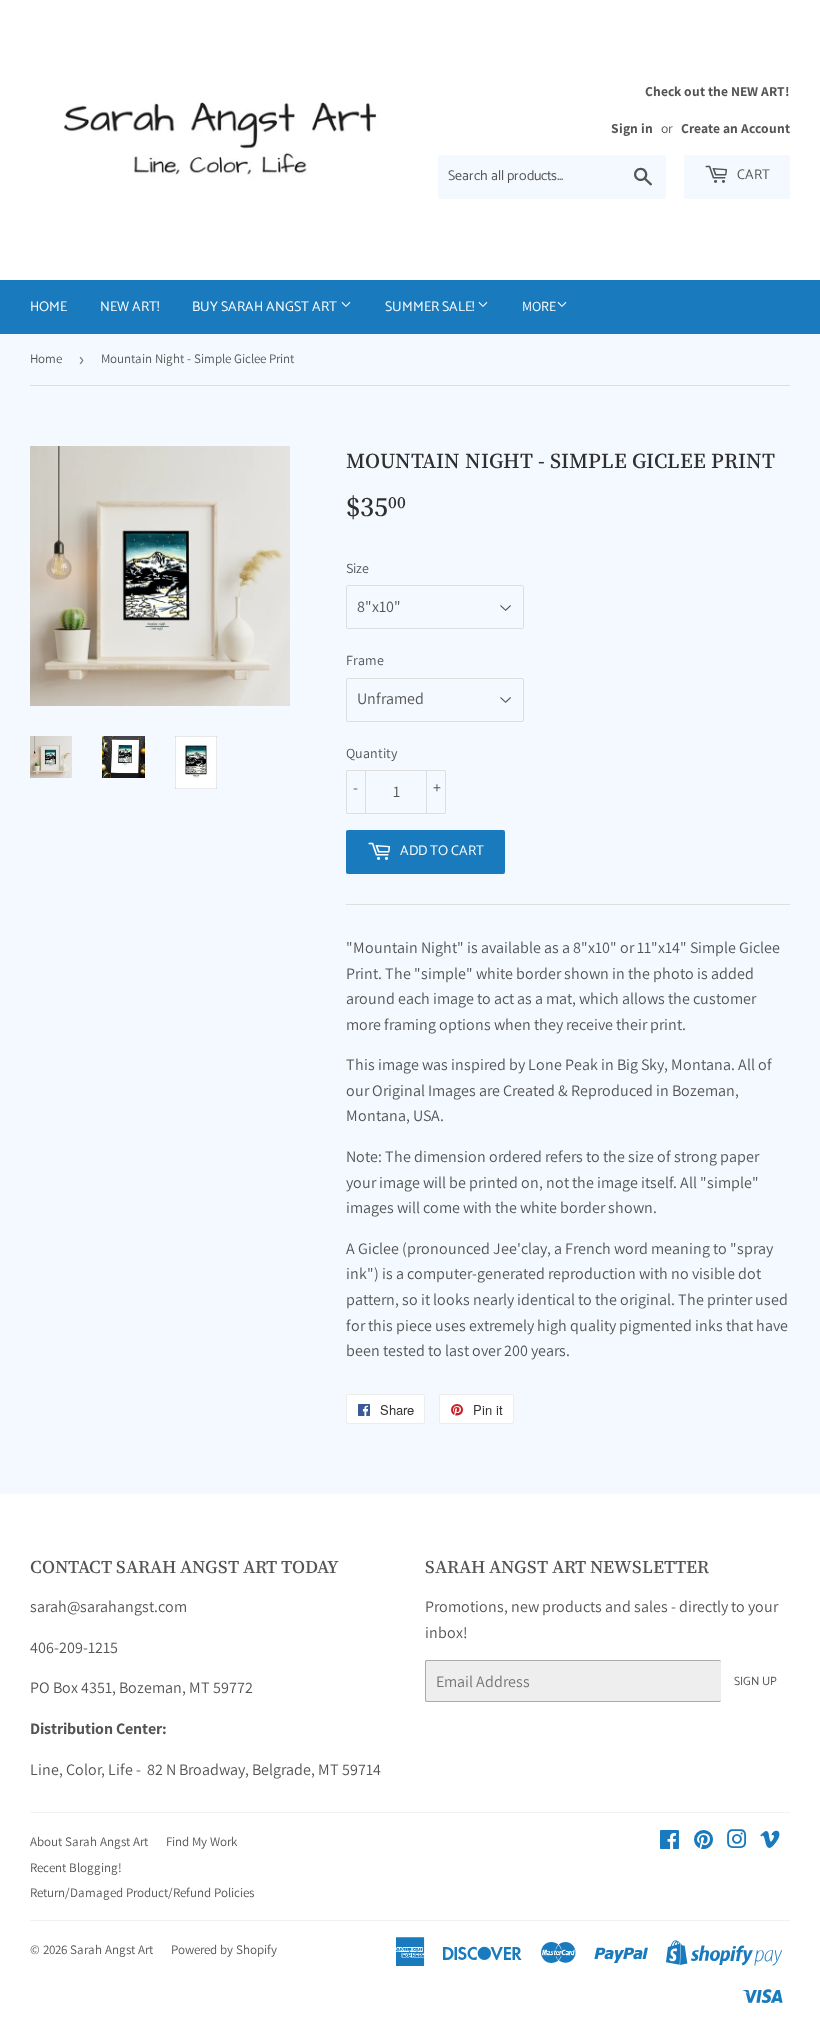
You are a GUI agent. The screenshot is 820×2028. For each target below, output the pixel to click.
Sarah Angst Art (111, 1949)
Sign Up (755, 1681)
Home (48, 307)
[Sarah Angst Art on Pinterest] (703, 1841)
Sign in (632, 128)
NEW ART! (129, 307)
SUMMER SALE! (431, 307)
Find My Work (201, 1841)
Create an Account (735, 128)
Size (357, 568)
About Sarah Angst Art (89, 1841)
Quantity (371, 753)
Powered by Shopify (224, 1949)
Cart (752, 175)
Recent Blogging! (76, 1867)
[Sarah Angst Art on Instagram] (737, 1841)
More (539, 306)
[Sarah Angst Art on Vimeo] (770, 1841)
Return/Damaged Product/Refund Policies (142, 1892)
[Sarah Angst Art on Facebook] (669, 1841)
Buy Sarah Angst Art (266, 307)
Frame (365, 660)
